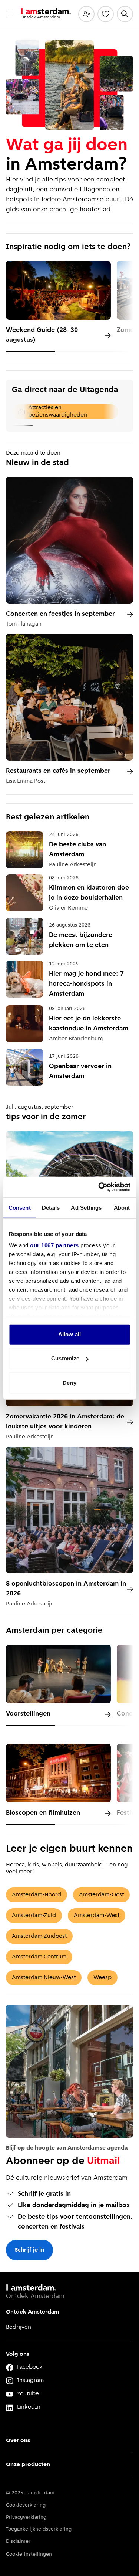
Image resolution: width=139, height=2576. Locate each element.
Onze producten (28, 2465)
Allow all (69, 1334)
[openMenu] (10, 14)
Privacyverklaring (26, 2517)
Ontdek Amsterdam (33, 2312)
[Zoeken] (125, 14)
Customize (65, 1358)
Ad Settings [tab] (86, 1207)
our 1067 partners (54, 1245)
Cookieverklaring (26, 2505)
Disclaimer (18, 2541)
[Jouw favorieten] (106, 14)
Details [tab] (51, 1207)
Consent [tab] (20, 1207)
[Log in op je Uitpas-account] (86, 14)
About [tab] (122, 1207)
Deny (69, 1382)
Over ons (18, 2441)
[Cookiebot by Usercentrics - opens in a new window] (99, 1187)
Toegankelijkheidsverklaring (39, 2529)
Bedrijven (19, 2327)
